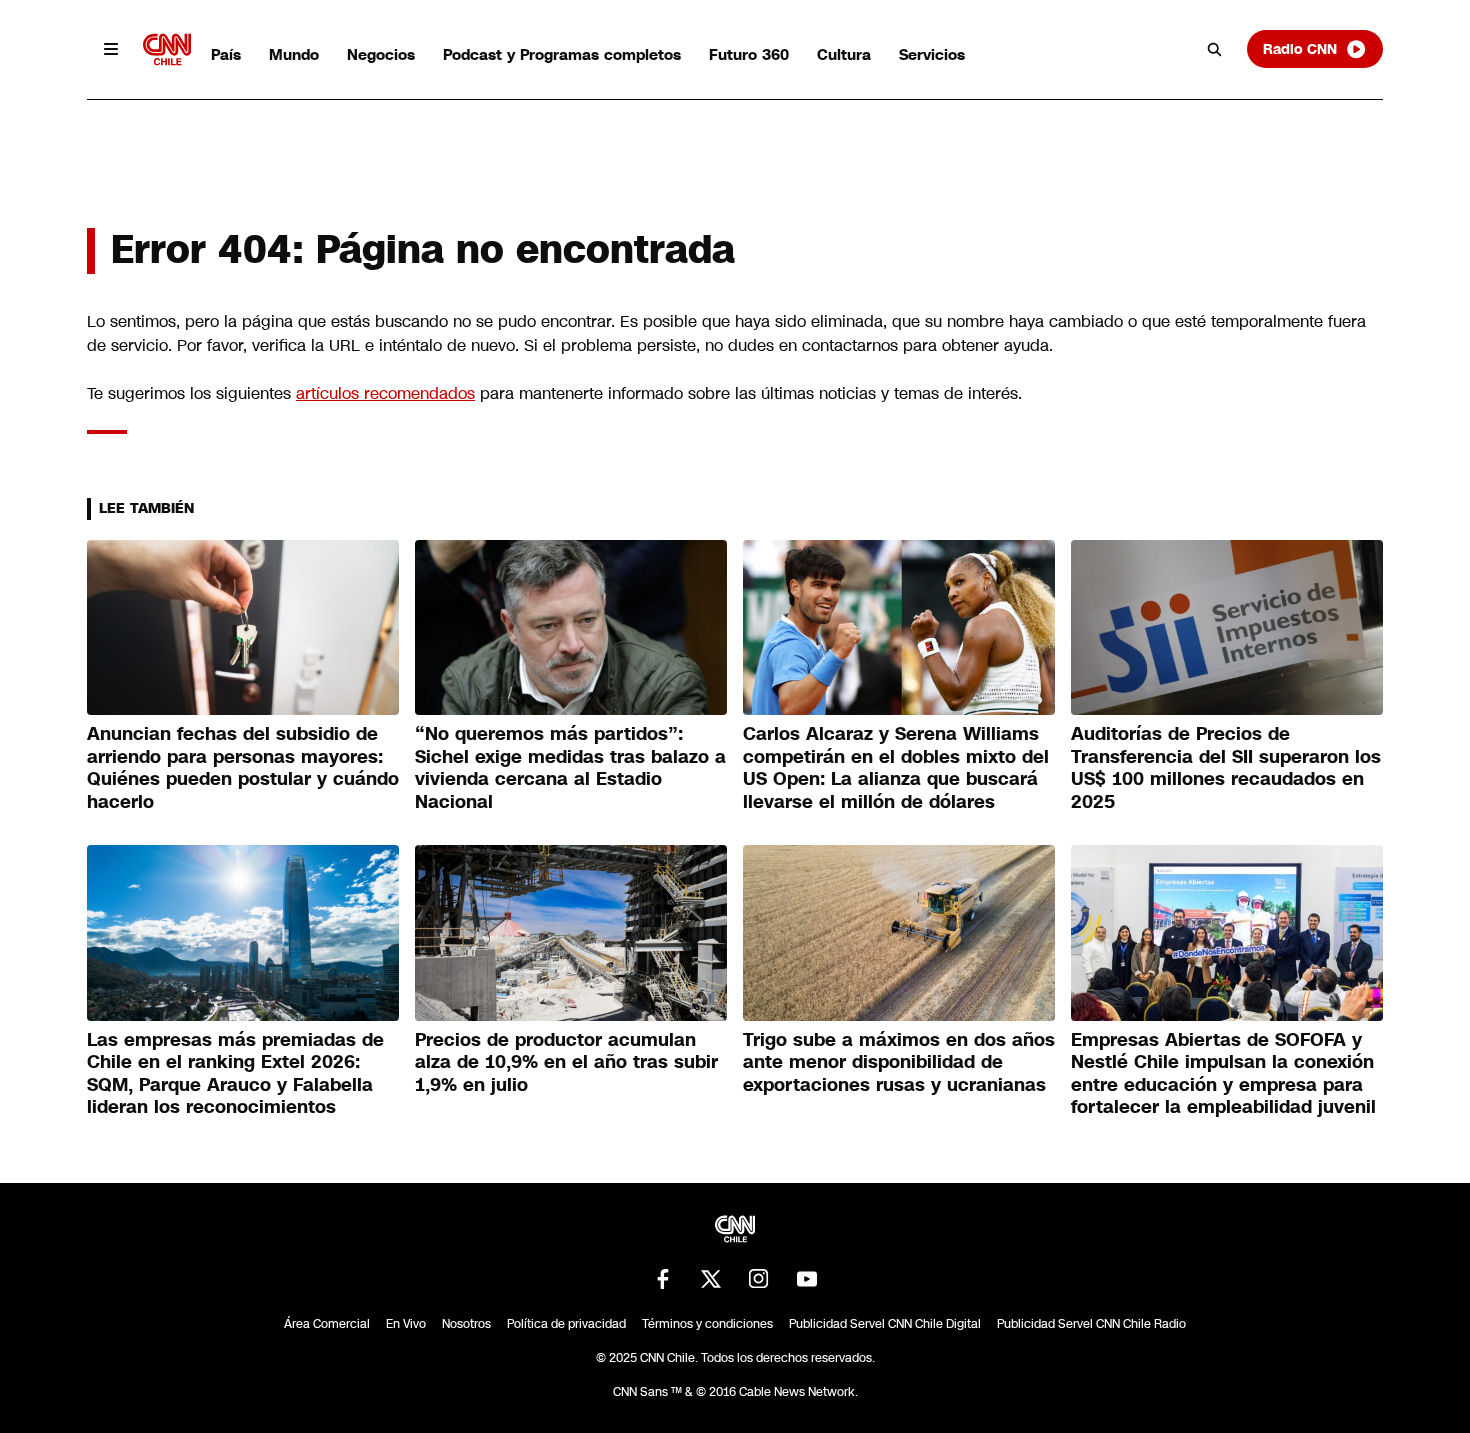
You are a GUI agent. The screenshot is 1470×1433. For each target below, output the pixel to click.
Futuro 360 (749, 54)
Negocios (381, 54)
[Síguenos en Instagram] (759, 1279)
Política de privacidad (566, 1324)
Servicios (932, 54)
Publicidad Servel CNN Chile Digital (885, 1324)
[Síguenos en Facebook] (663, 1279)
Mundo (294, 54)
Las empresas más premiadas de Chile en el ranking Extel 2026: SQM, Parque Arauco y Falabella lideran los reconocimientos (235, 1074)
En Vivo (406, 1324)
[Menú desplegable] (111, 49)
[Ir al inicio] (167, 49)
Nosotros (466, 1324)
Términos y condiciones (707, 1324)
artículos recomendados (385, 393)
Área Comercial (327, 1324)
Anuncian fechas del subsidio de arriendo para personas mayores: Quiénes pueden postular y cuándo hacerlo (243, 768)
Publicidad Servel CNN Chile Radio (1091, 1324)
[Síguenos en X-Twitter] (711, 1279)
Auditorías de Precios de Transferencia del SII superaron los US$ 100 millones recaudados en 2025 (1226, 768)
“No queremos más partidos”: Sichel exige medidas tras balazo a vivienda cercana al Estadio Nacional (570, 768)
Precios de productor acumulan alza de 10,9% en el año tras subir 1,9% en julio (566, 1062)
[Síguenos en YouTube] (807, 1279)
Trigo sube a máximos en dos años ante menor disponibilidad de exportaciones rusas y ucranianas (899, 1062)
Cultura (844, 54)
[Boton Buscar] (1215, 49)
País (226, 54)
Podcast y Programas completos (562, 54)
